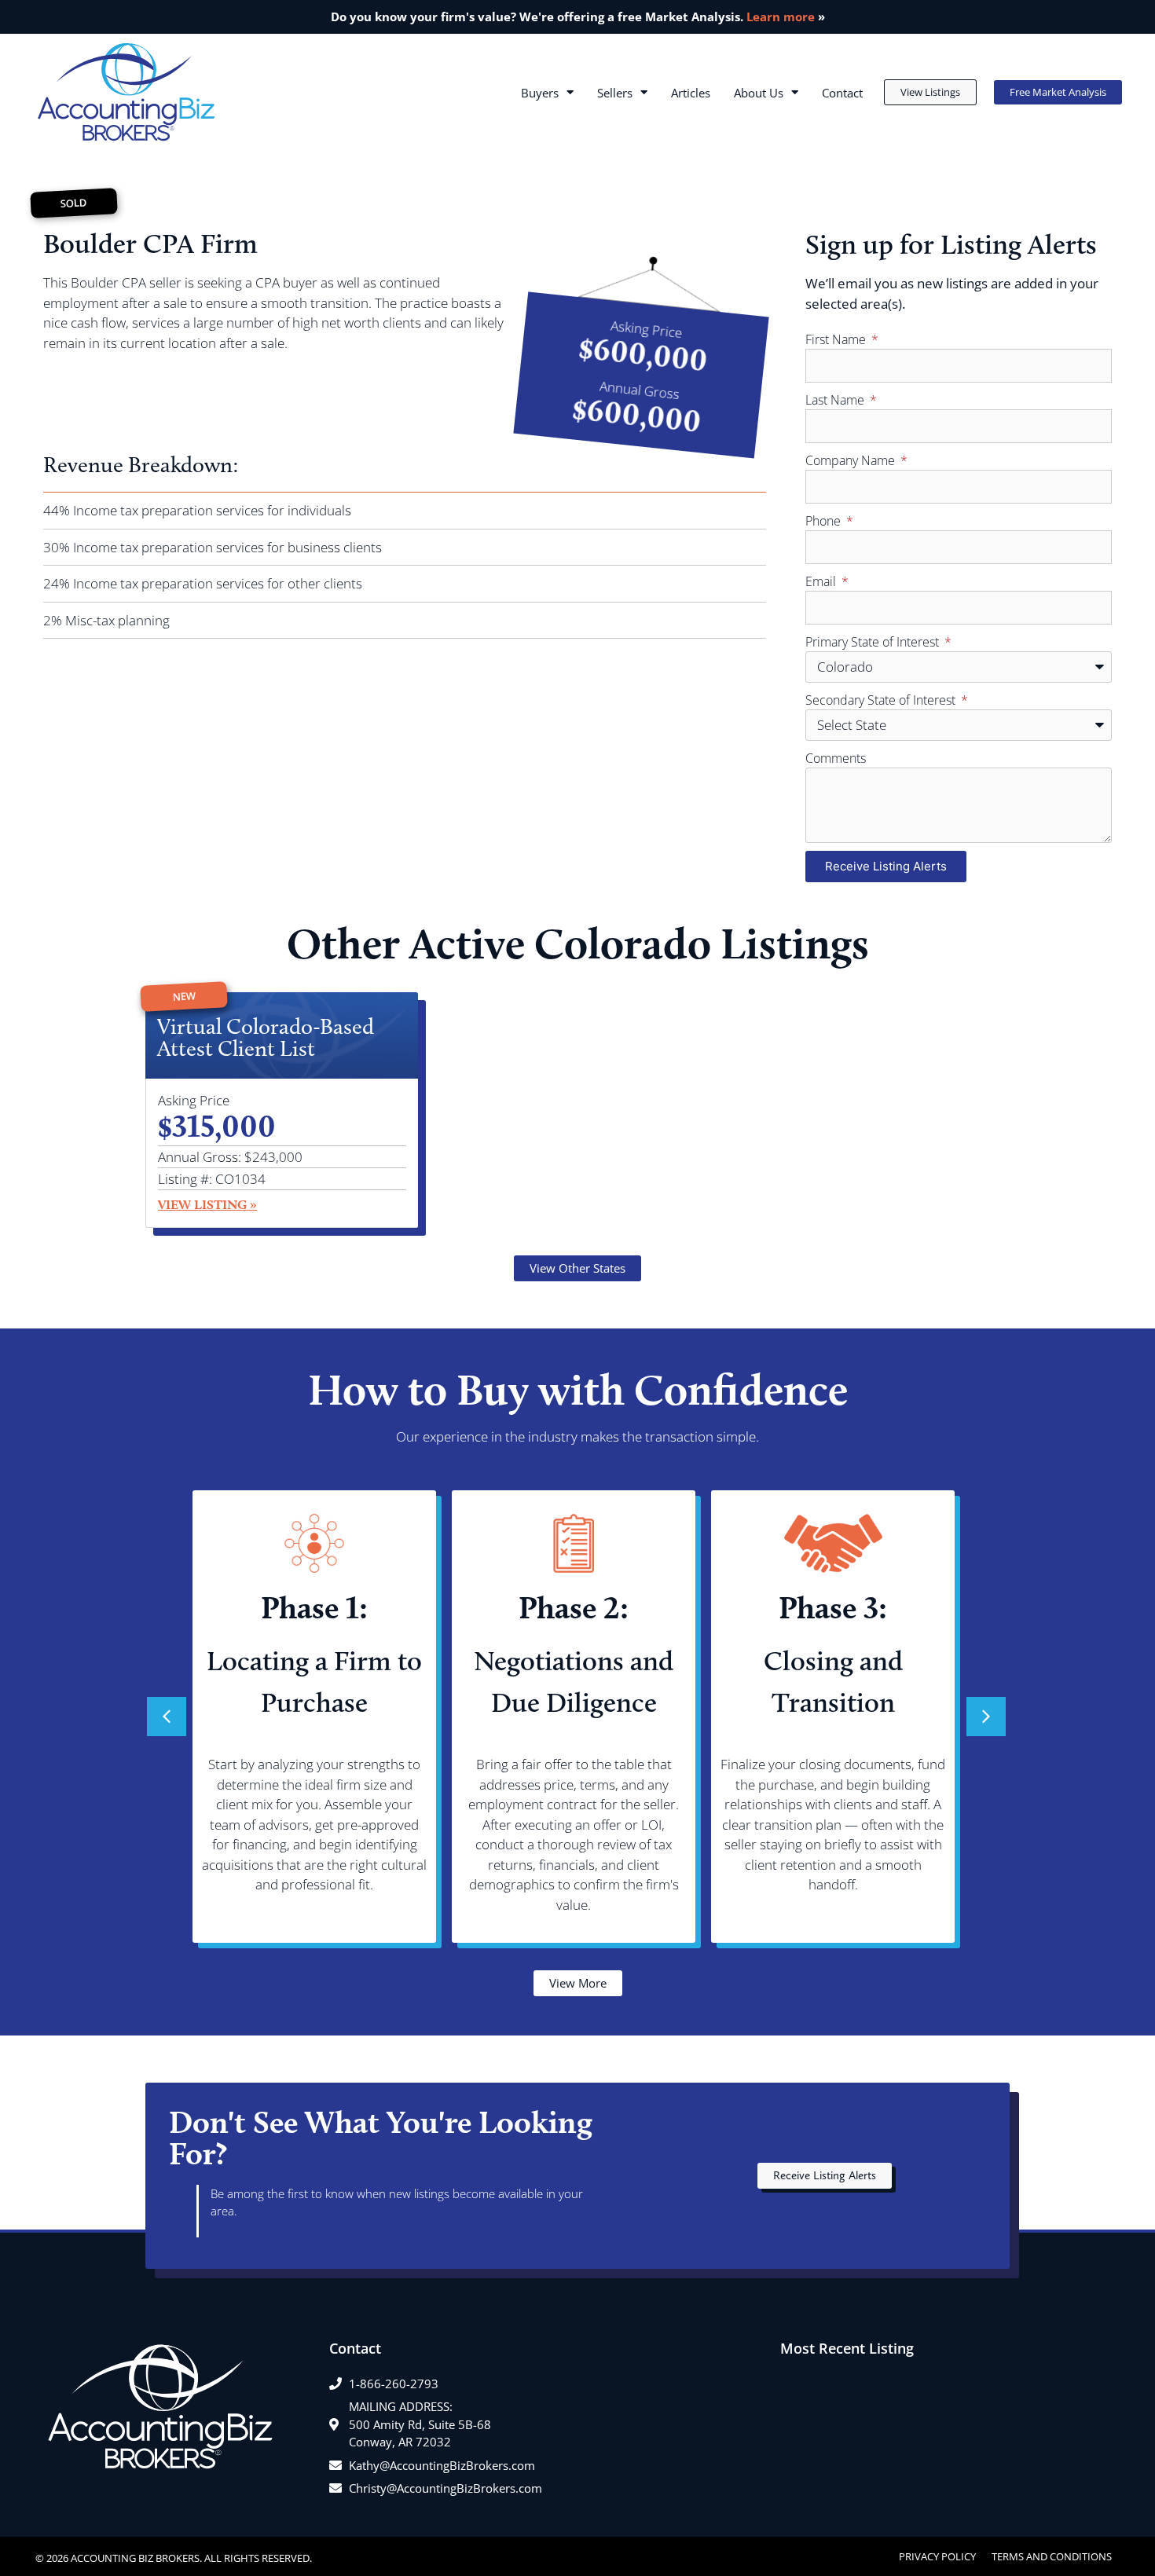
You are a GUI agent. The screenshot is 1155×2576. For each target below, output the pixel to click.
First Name (837, 339)
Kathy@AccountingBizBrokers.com (442, 2465)
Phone (825, 521)
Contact (842, 93)
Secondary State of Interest (882, 700)
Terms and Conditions (1052, 2556)
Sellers (615, 93)
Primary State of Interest (874, 642)
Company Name (852, 460)
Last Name (836, 400)
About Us (759, 93)
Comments (836, 758)
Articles (691, 93)
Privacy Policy (937, 2556)
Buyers (540, 93)
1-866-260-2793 (394, 2384)
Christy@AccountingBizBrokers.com (445, 2488)
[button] (986, 1717)
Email (822, 581)
